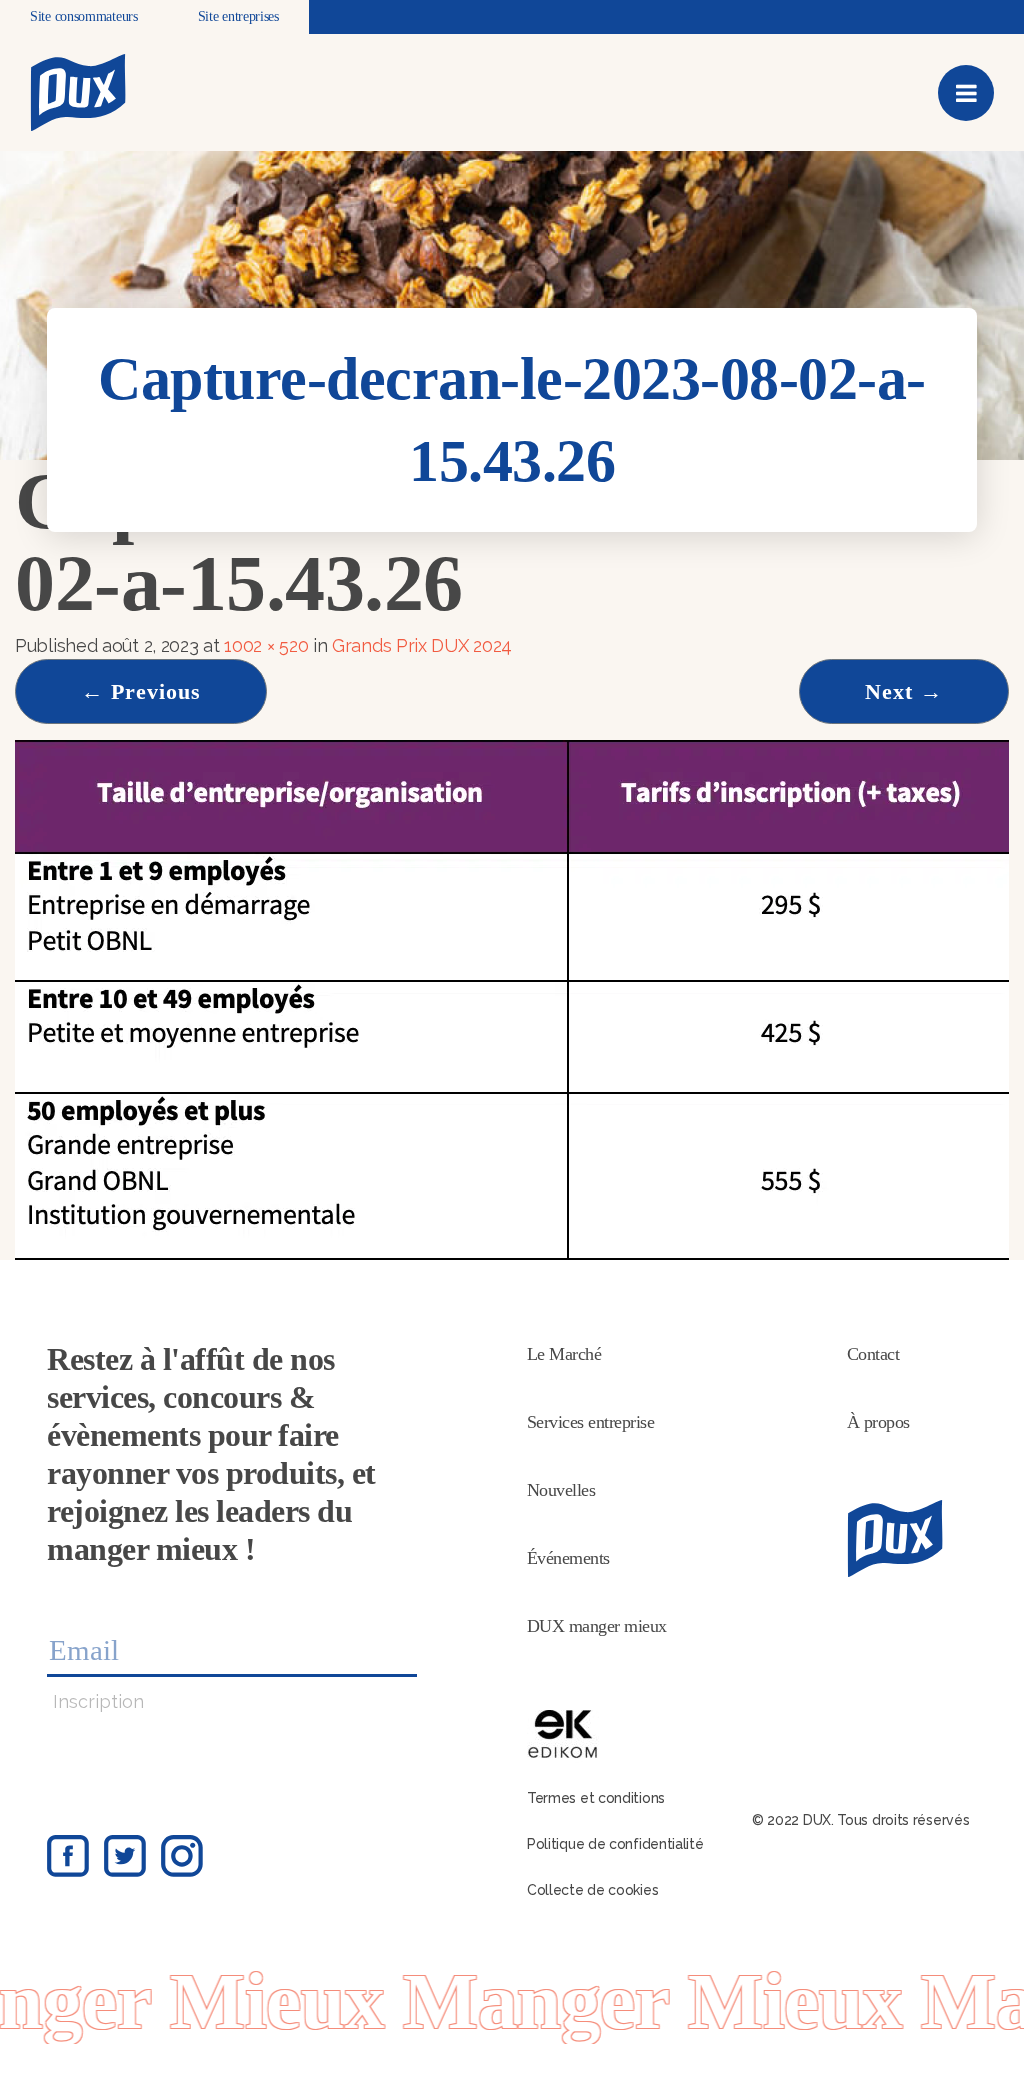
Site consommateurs (84, 16)
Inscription (98, 1701)
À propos (878, 1422)
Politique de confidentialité (615, 1844)
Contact (873, 1354)
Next (904, 691)
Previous (141, 691)
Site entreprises (238, 16)
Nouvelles (561, 1490)
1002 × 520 (266, 645)
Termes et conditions (596, 1798)
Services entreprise (591, 1422)
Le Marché (564, 1354)
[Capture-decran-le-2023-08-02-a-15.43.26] (512, 998)
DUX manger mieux (597, 1626)
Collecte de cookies (592, 1890)
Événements (568, 1558)
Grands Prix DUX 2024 (422, 645)
